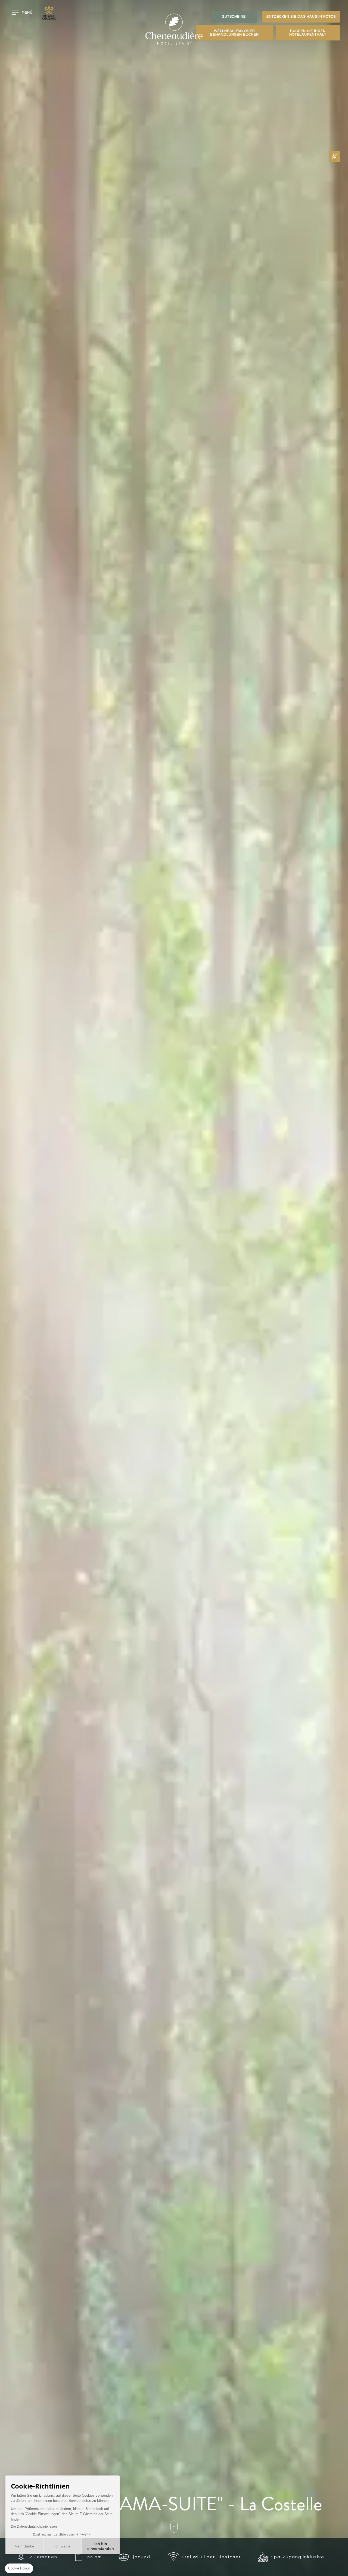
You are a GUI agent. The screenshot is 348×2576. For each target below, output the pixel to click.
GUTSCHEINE (234, 17)
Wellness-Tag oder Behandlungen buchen (234, 33)
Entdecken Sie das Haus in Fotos (301, 17)
